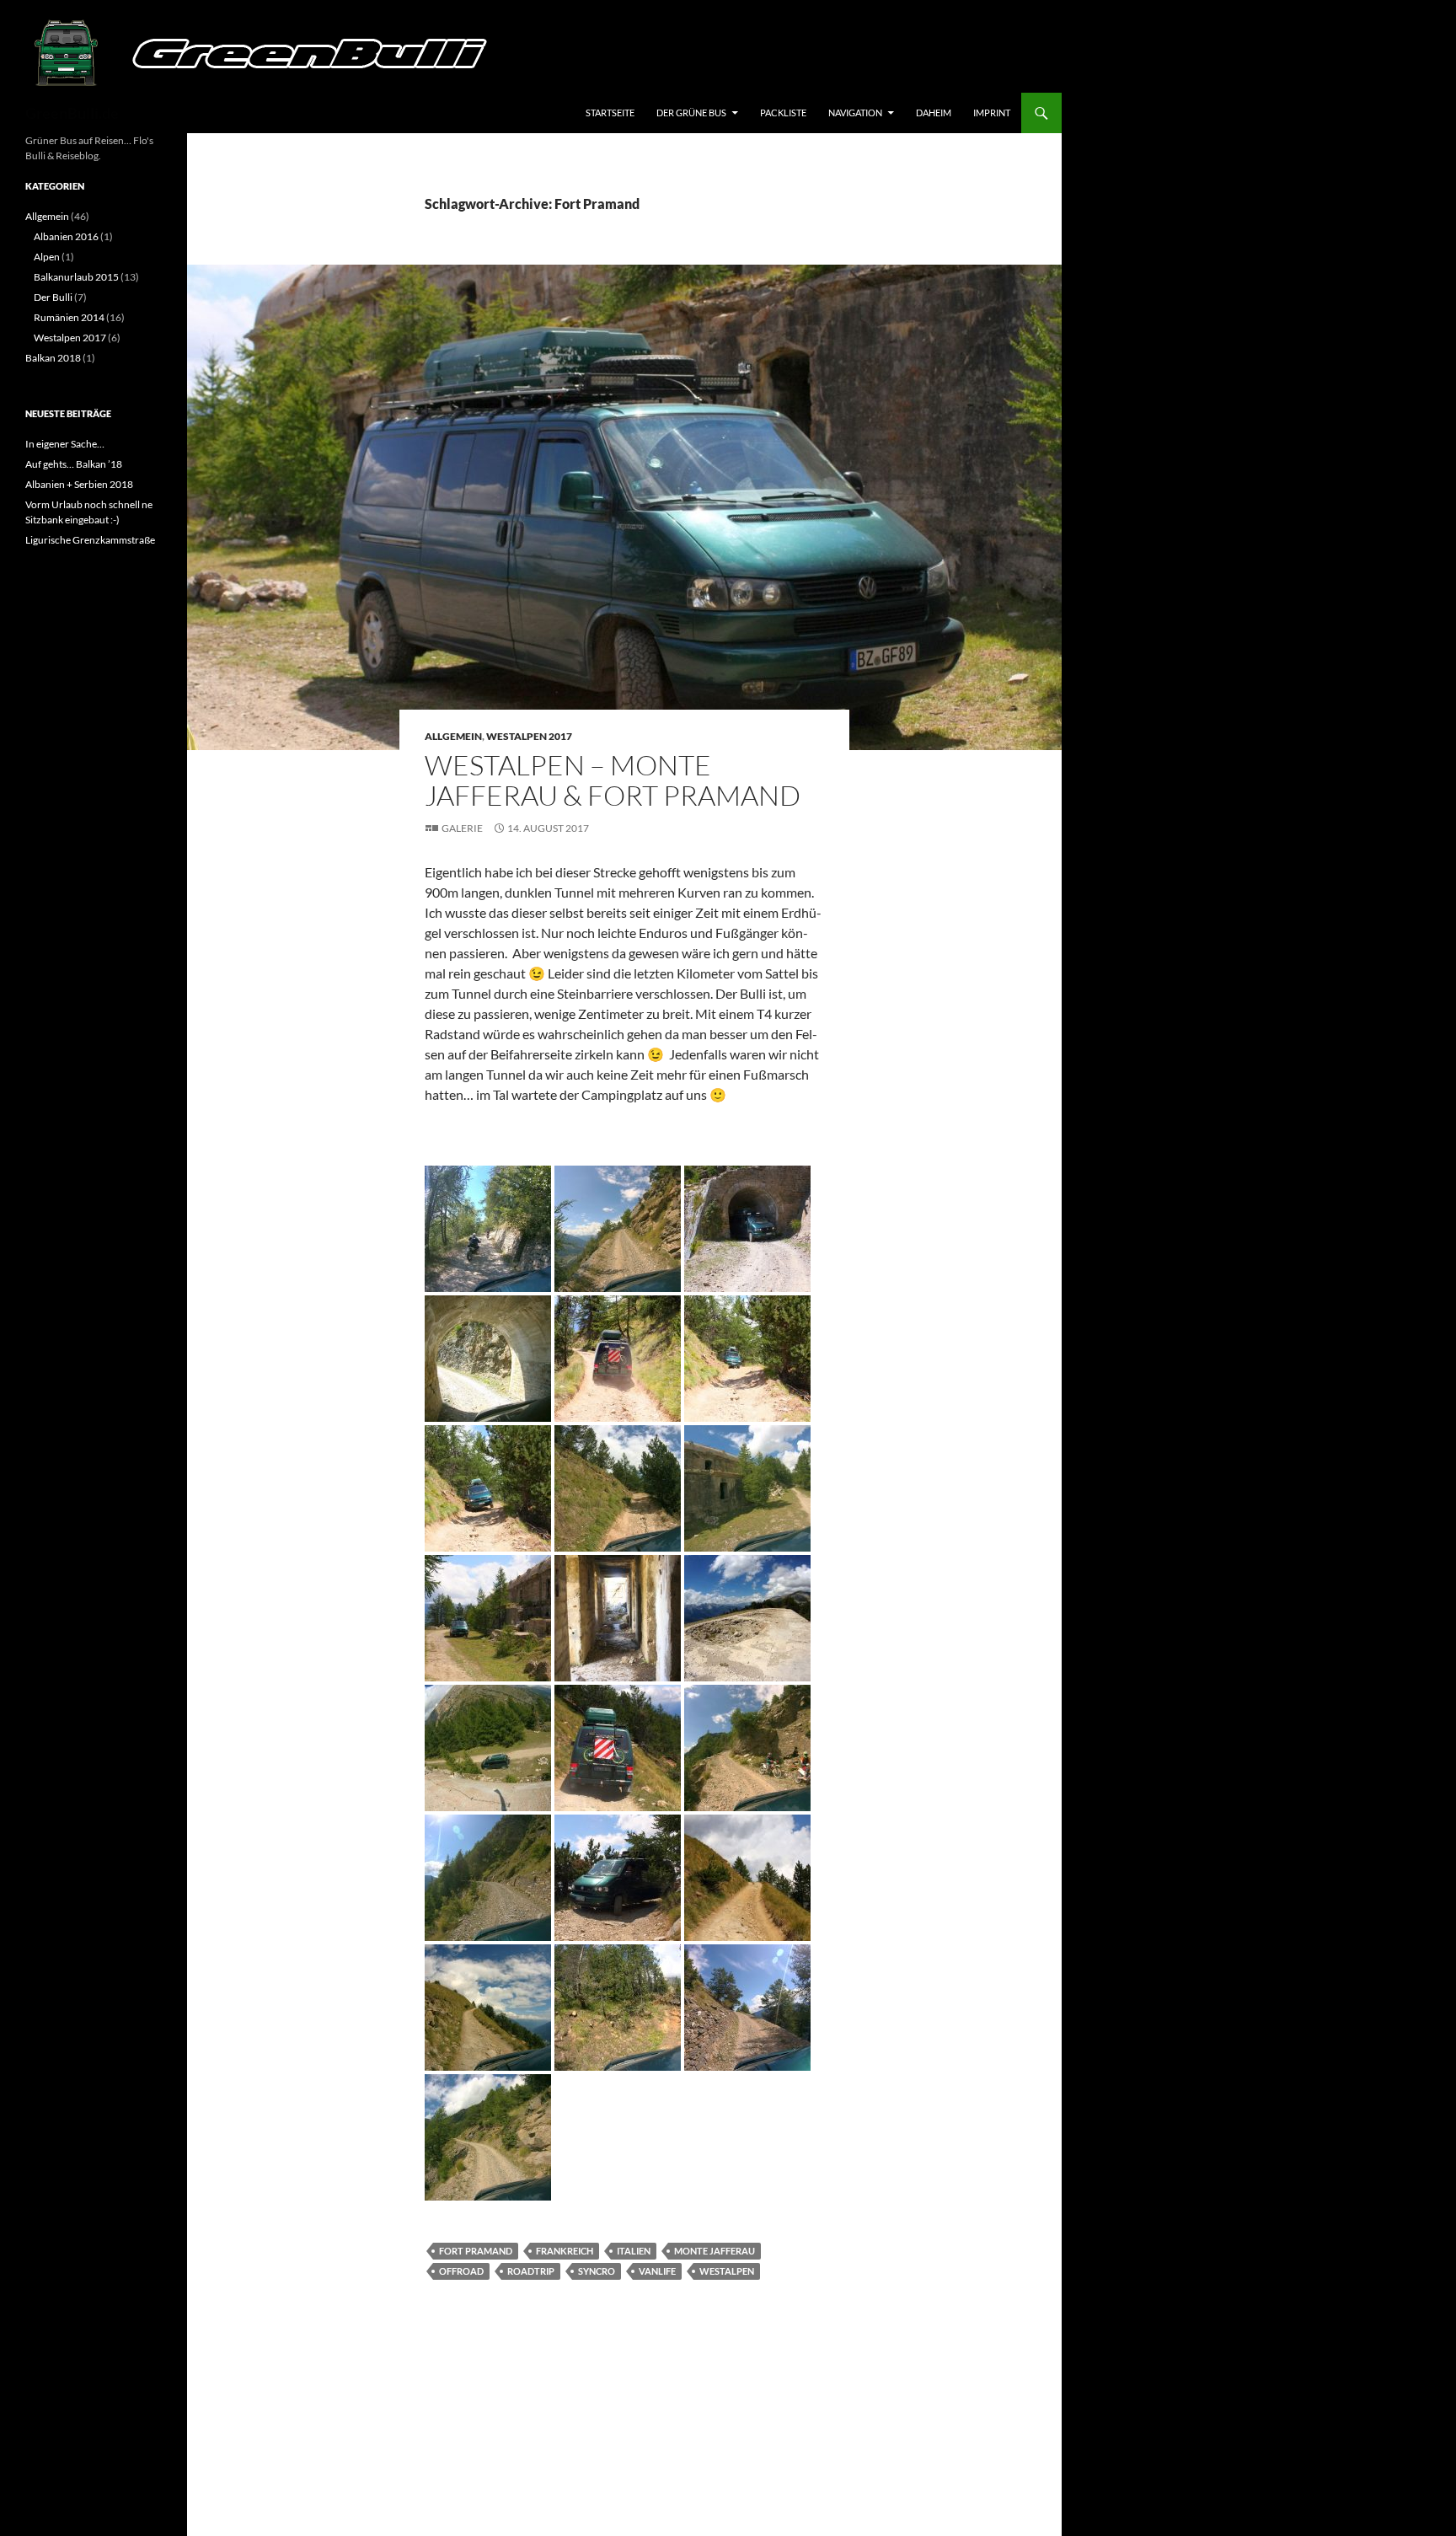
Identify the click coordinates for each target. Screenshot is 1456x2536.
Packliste (783, 113)
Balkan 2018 (53, 358)
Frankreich (565, 2251)
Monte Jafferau (715, 2251)
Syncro (597, 2271)
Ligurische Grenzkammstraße (90, 540)
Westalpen (727, 2271)
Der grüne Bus (691, 113)
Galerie (462, 828)
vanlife (657, 2271)
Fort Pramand (476, 2251)
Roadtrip (531, 2271)
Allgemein (453, 736)
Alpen (47, 257)
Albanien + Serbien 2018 (79, 484)
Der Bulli (53, 297)
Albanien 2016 (66, 236)
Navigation (855, 113)
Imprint (992, 113)
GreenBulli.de (72, 113)
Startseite (610, 113)
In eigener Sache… (65, 444)
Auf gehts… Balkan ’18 (74, 464)
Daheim (934, 113)
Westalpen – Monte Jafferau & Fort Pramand (613, 780)
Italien (634, 2251)
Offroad (461, 2271)
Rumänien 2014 (69, 317)
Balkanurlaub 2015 (76, 277)
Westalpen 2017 (529, 736)
